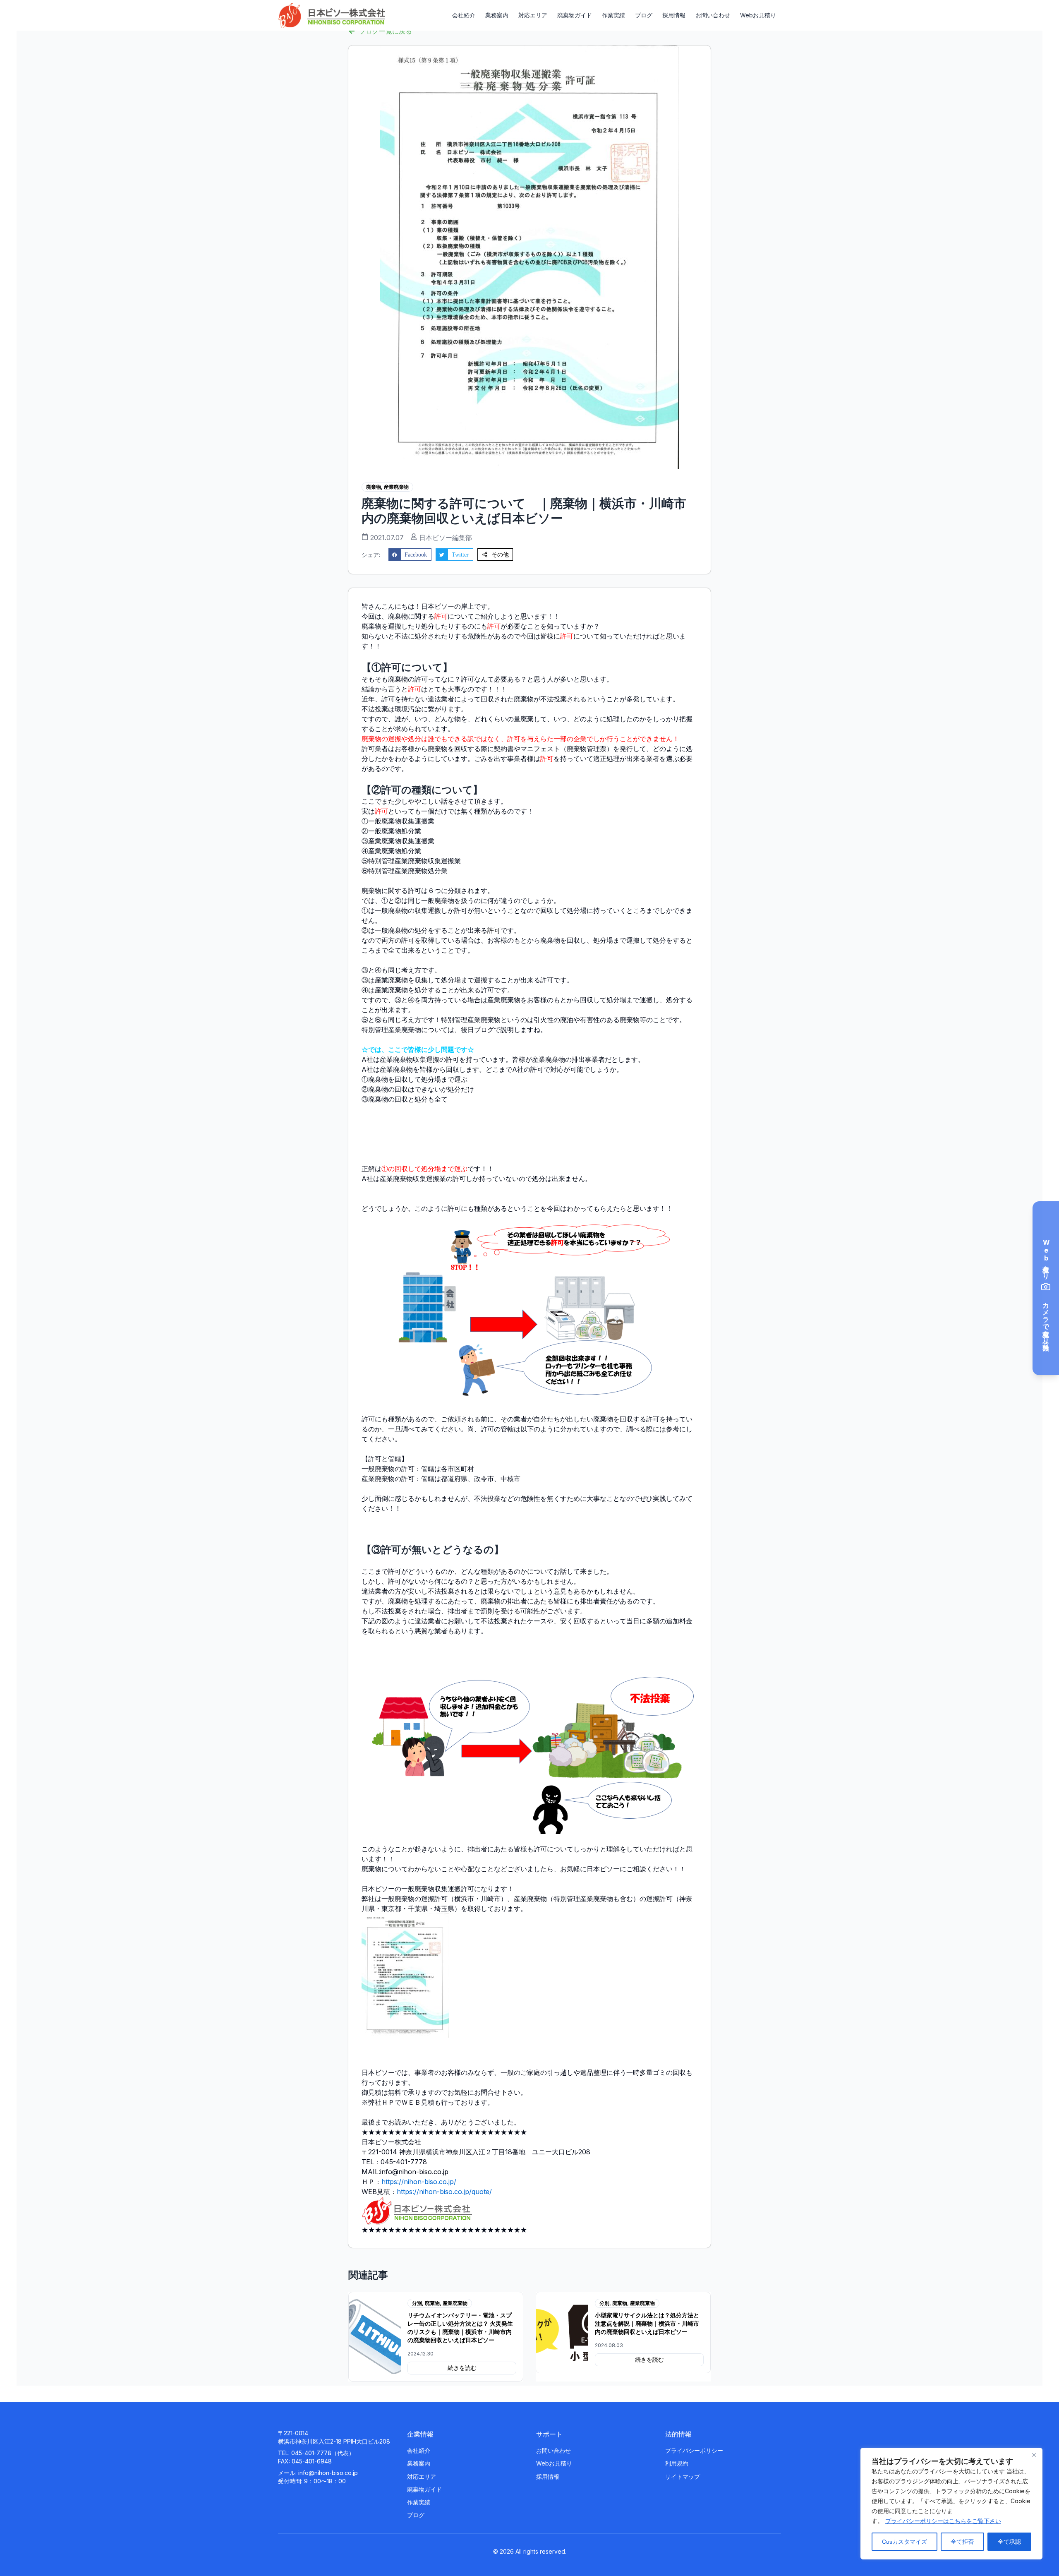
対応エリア (533, 15)
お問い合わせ (713, 15)
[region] (951, 2504)
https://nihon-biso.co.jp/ (419, 2182)
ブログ (644, 15)
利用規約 (677, 2463)
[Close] (1034, 2455)
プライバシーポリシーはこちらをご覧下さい (943, 2521)
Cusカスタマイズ (904, 2542)
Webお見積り (758, 15)
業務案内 (497, 15)
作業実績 (613, 15)
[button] (410, 555)
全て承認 (1009, 2542)
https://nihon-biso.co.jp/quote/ (444, 2192)
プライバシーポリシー (694, 2450)
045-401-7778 (311, 2453)
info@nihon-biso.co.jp (328, 2473)
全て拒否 (962, 2542)
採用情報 (674, 15)
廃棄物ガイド (575, 15)
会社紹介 (464, 15)
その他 (500, 555)
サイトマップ (683, 2476)
